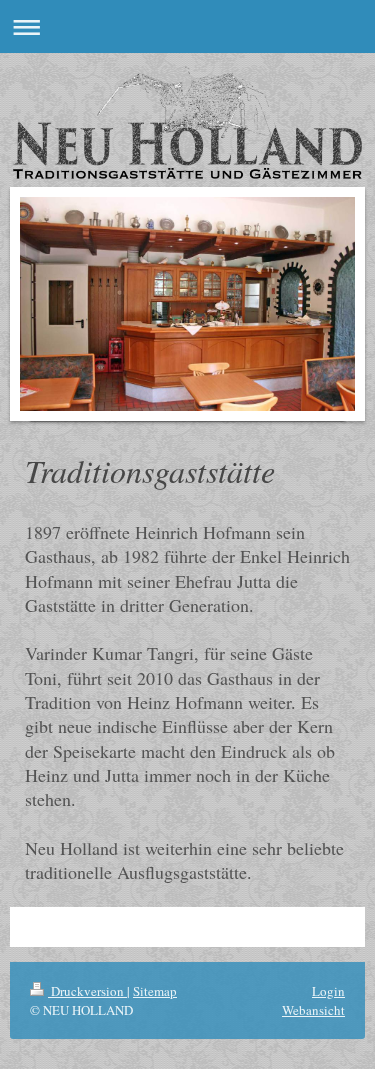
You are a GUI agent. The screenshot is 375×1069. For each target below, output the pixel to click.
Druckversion (87, 991)
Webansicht (313, 1010)
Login (328, 991)
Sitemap (155, 991)
